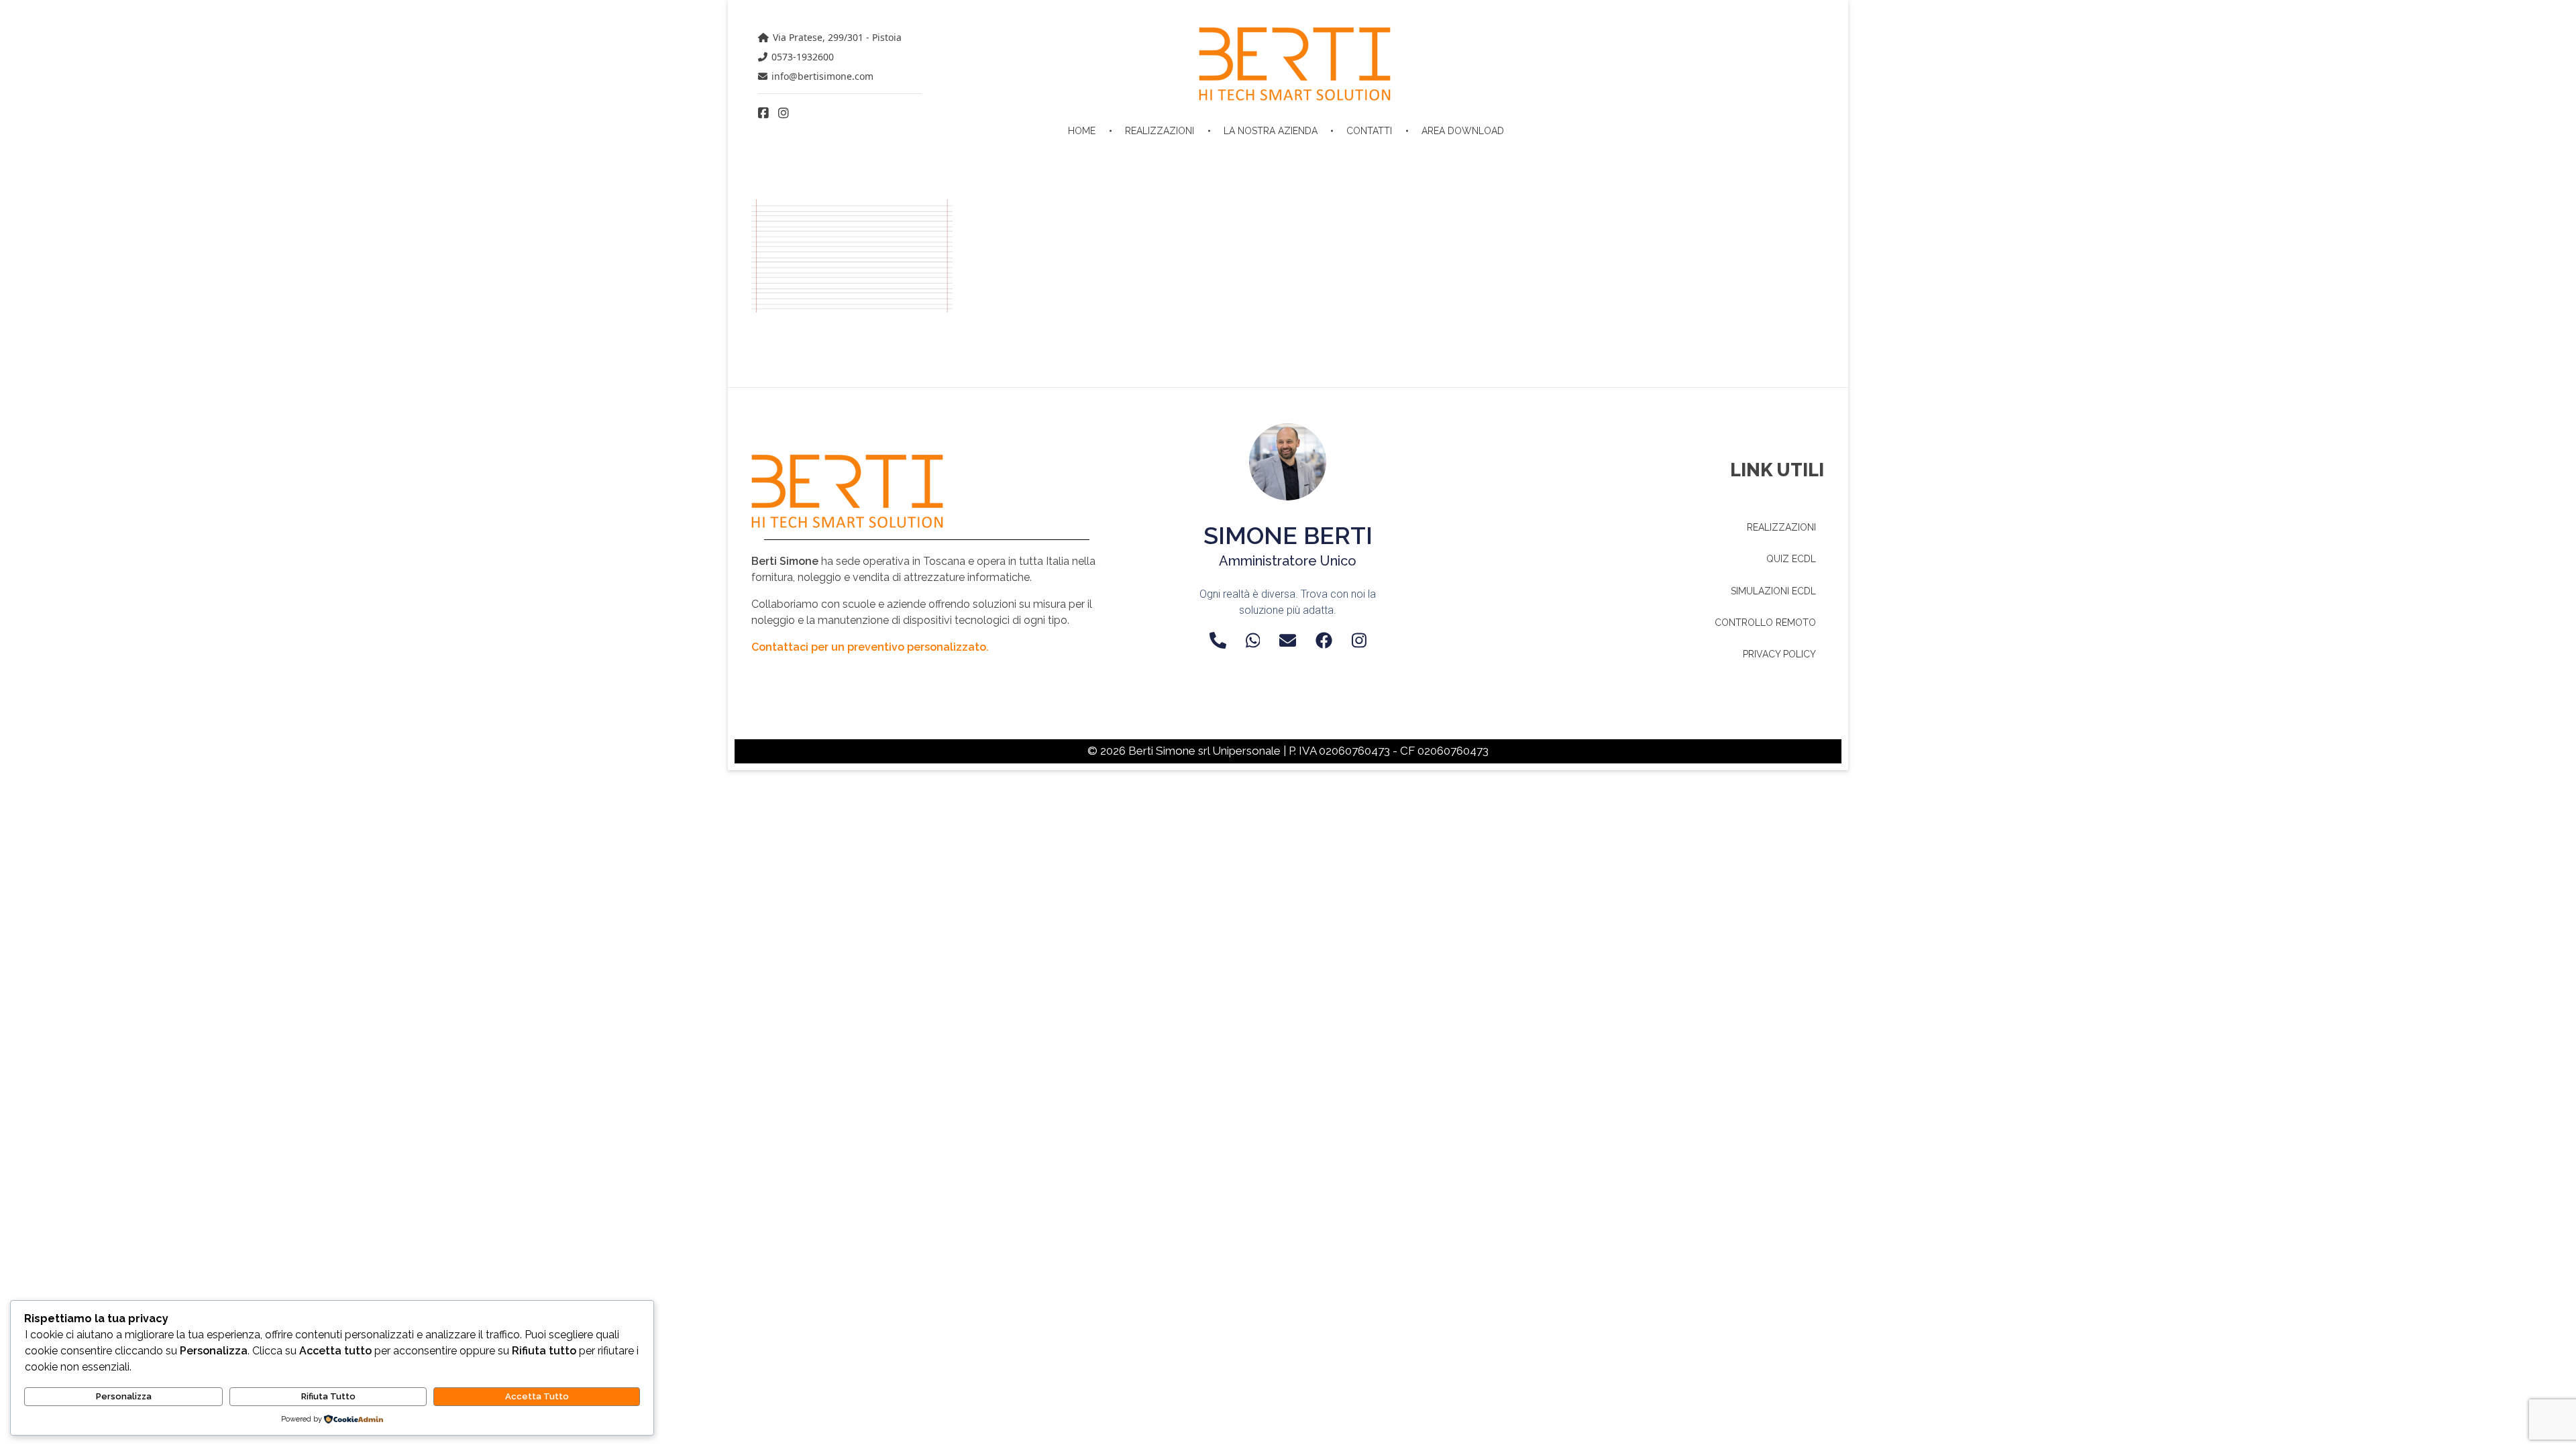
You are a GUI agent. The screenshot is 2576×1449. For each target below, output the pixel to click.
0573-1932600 (803, 57)
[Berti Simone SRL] (1295, 64)
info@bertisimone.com (822, 76)
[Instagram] (1359, 640)
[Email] (1288, 640)
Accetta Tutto (537, 1396)
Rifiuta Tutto (328, 1396)
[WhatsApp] (1253, 640)
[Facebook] (1324, 640)
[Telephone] (1218, 640)
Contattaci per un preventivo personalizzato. (870, 647)
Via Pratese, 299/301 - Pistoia (837, 37)
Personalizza (124, 1396)
